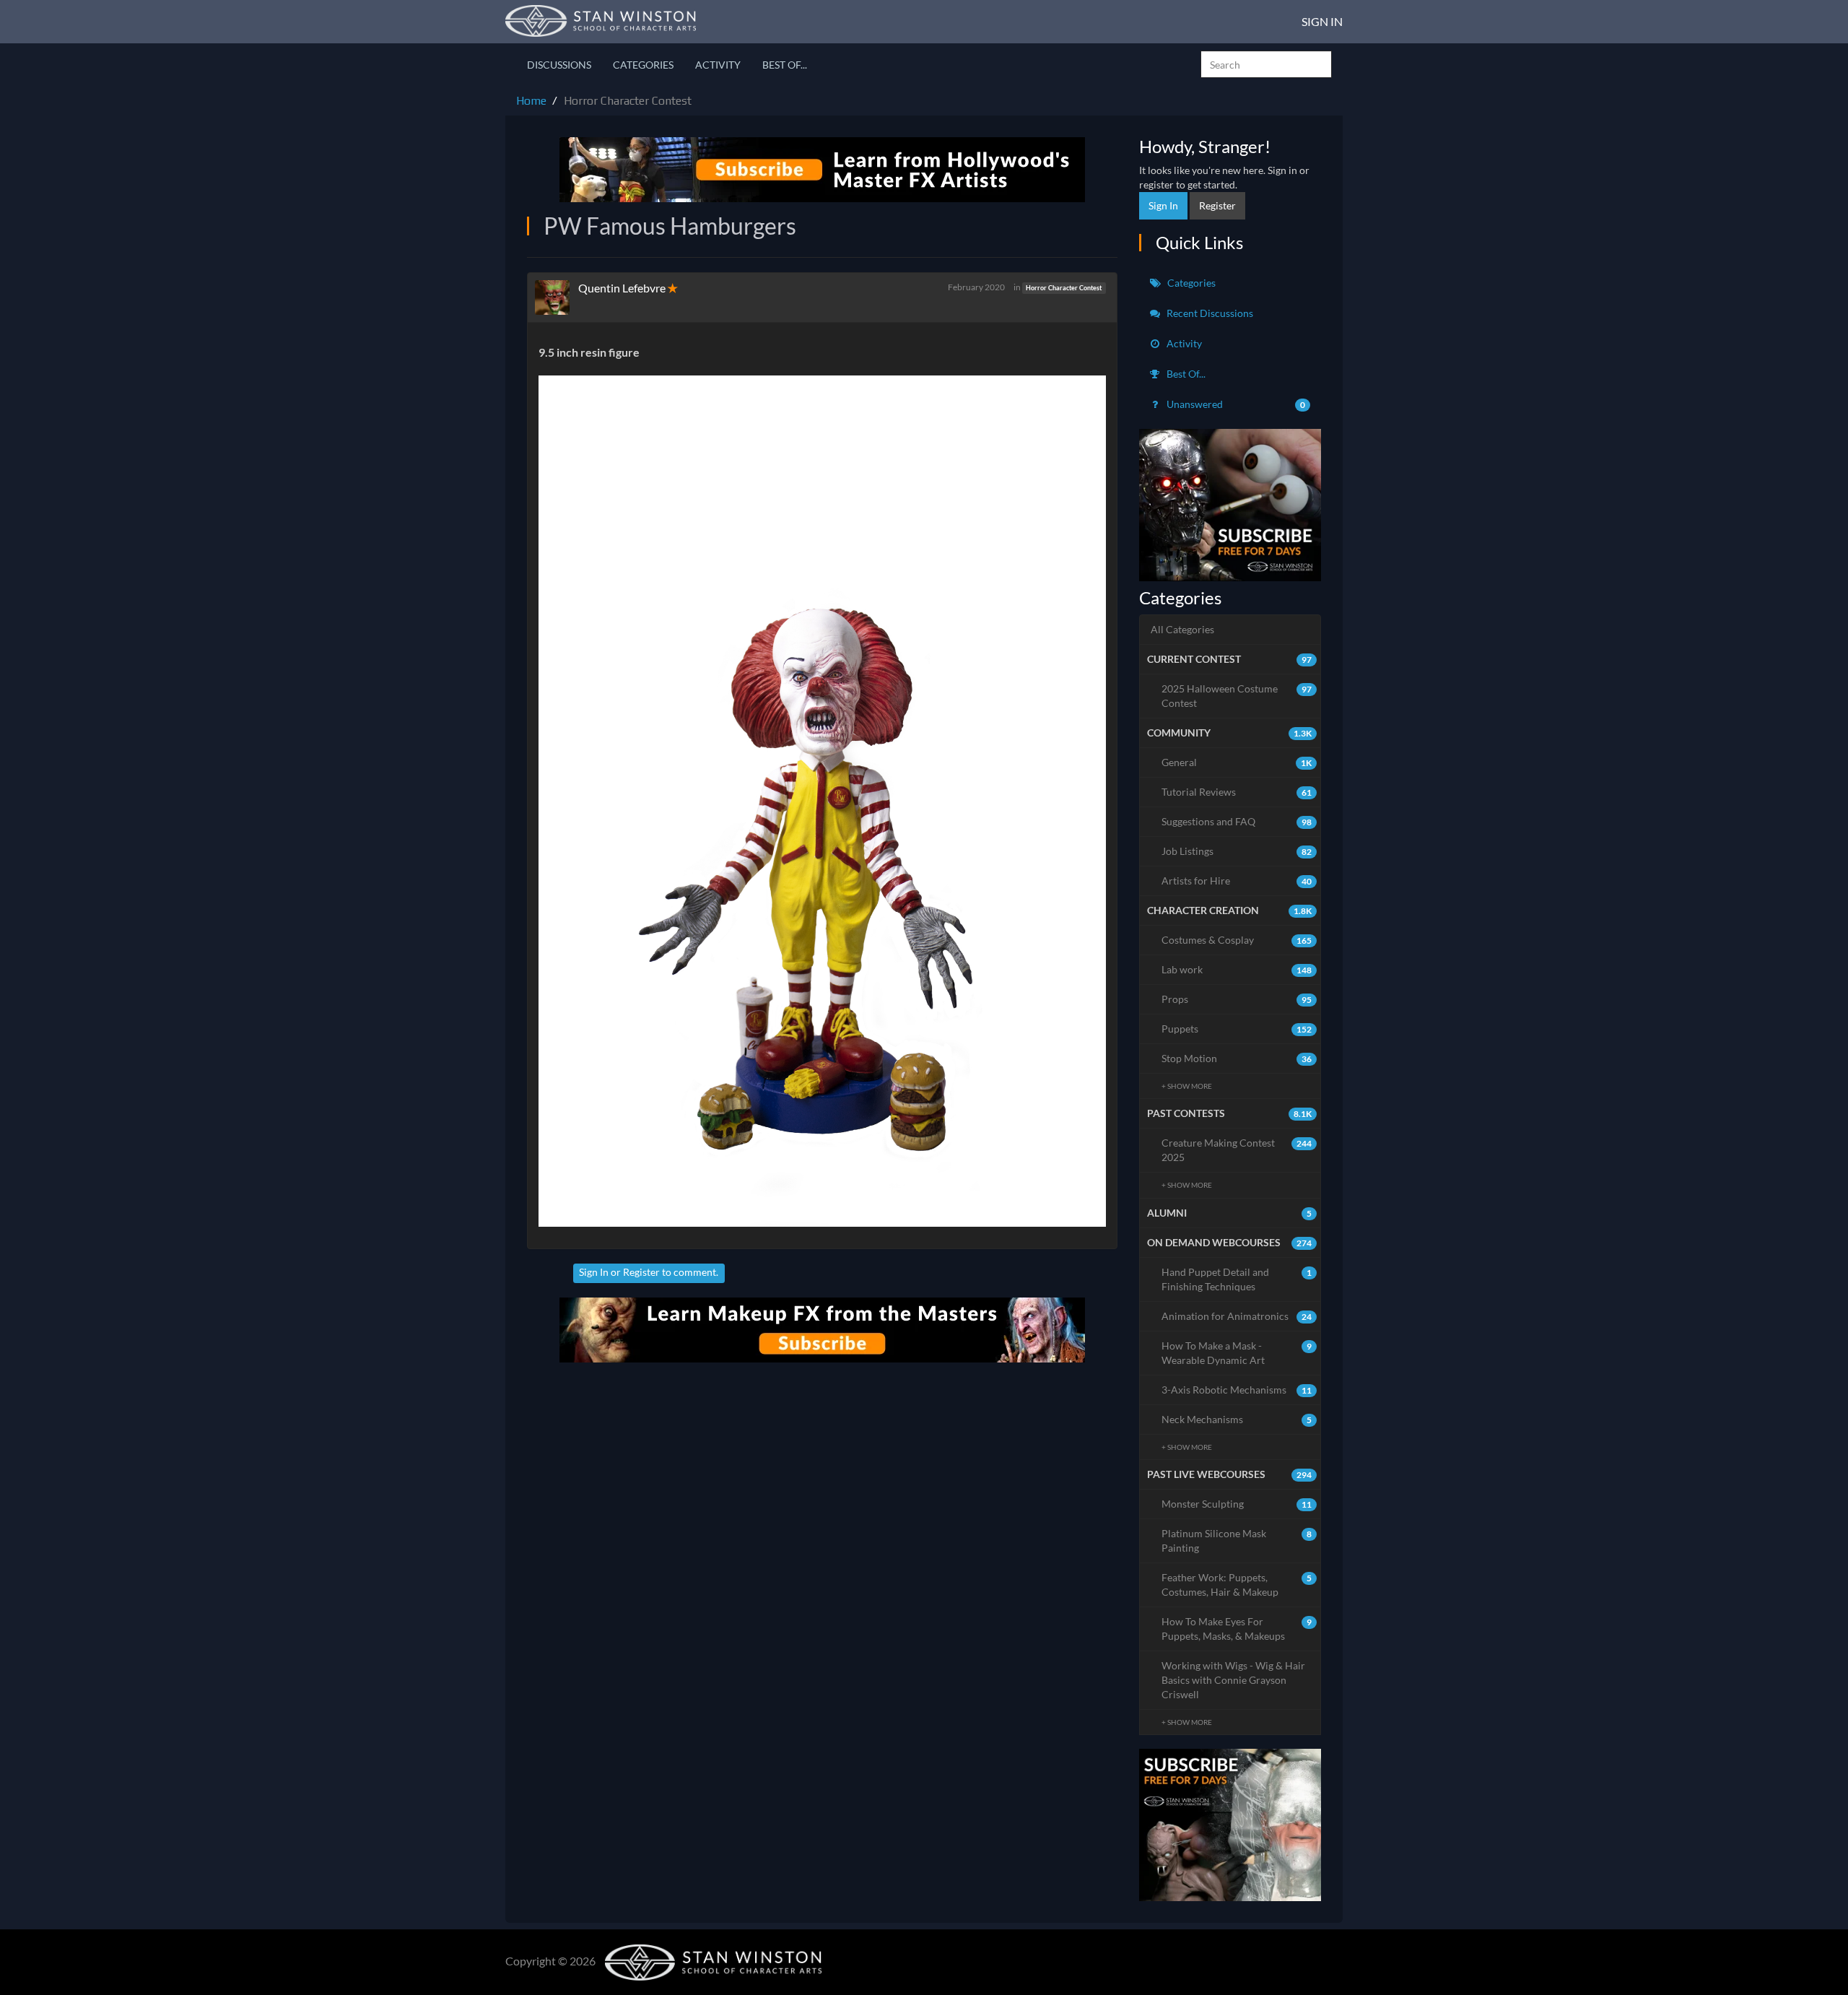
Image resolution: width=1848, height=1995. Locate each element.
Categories (643, 65)
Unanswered (1235, 404)
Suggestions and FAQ (1237, 821)
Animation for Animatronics (1237, 1316)
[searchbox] (1266, 64)
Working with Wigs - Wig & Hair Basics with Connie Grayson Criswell (1233, 1680)
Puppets (1237, 1029)
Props (1237, 999)
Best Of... (785, 65)
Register (641, 1272)
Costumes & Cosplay (1237, 940)
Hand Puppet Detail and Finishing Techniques (1237, 1279)
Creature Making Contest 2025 (1237, 1150)
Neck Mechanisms (1237, 1419)
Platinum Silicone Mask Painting (1237, 1540)
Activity (718, 65)
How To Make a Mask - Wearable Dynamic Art (1237, 1353)
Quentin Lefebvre (622, 288)
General (1237, 762)
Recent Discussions (1209, 313)
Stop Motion (1237, 1058)
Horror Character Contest (1064, 288)
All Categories (1182, 629)
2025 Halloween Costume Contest (1237, 696)
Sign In (1322, 21)
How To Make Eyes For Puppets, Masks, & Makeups (1237, 1629)
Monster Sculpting (1237, 1504)
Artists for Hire (1237, 881)
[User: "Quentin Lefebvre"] (557, 297)
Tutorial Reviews (1237, 792)
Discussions (559, 65)
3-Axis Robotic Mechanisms (1237, 1390)
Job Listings (1237, 851)
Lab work (1237, 969)
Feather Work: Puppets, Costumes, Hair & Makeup (1237, 1585)
